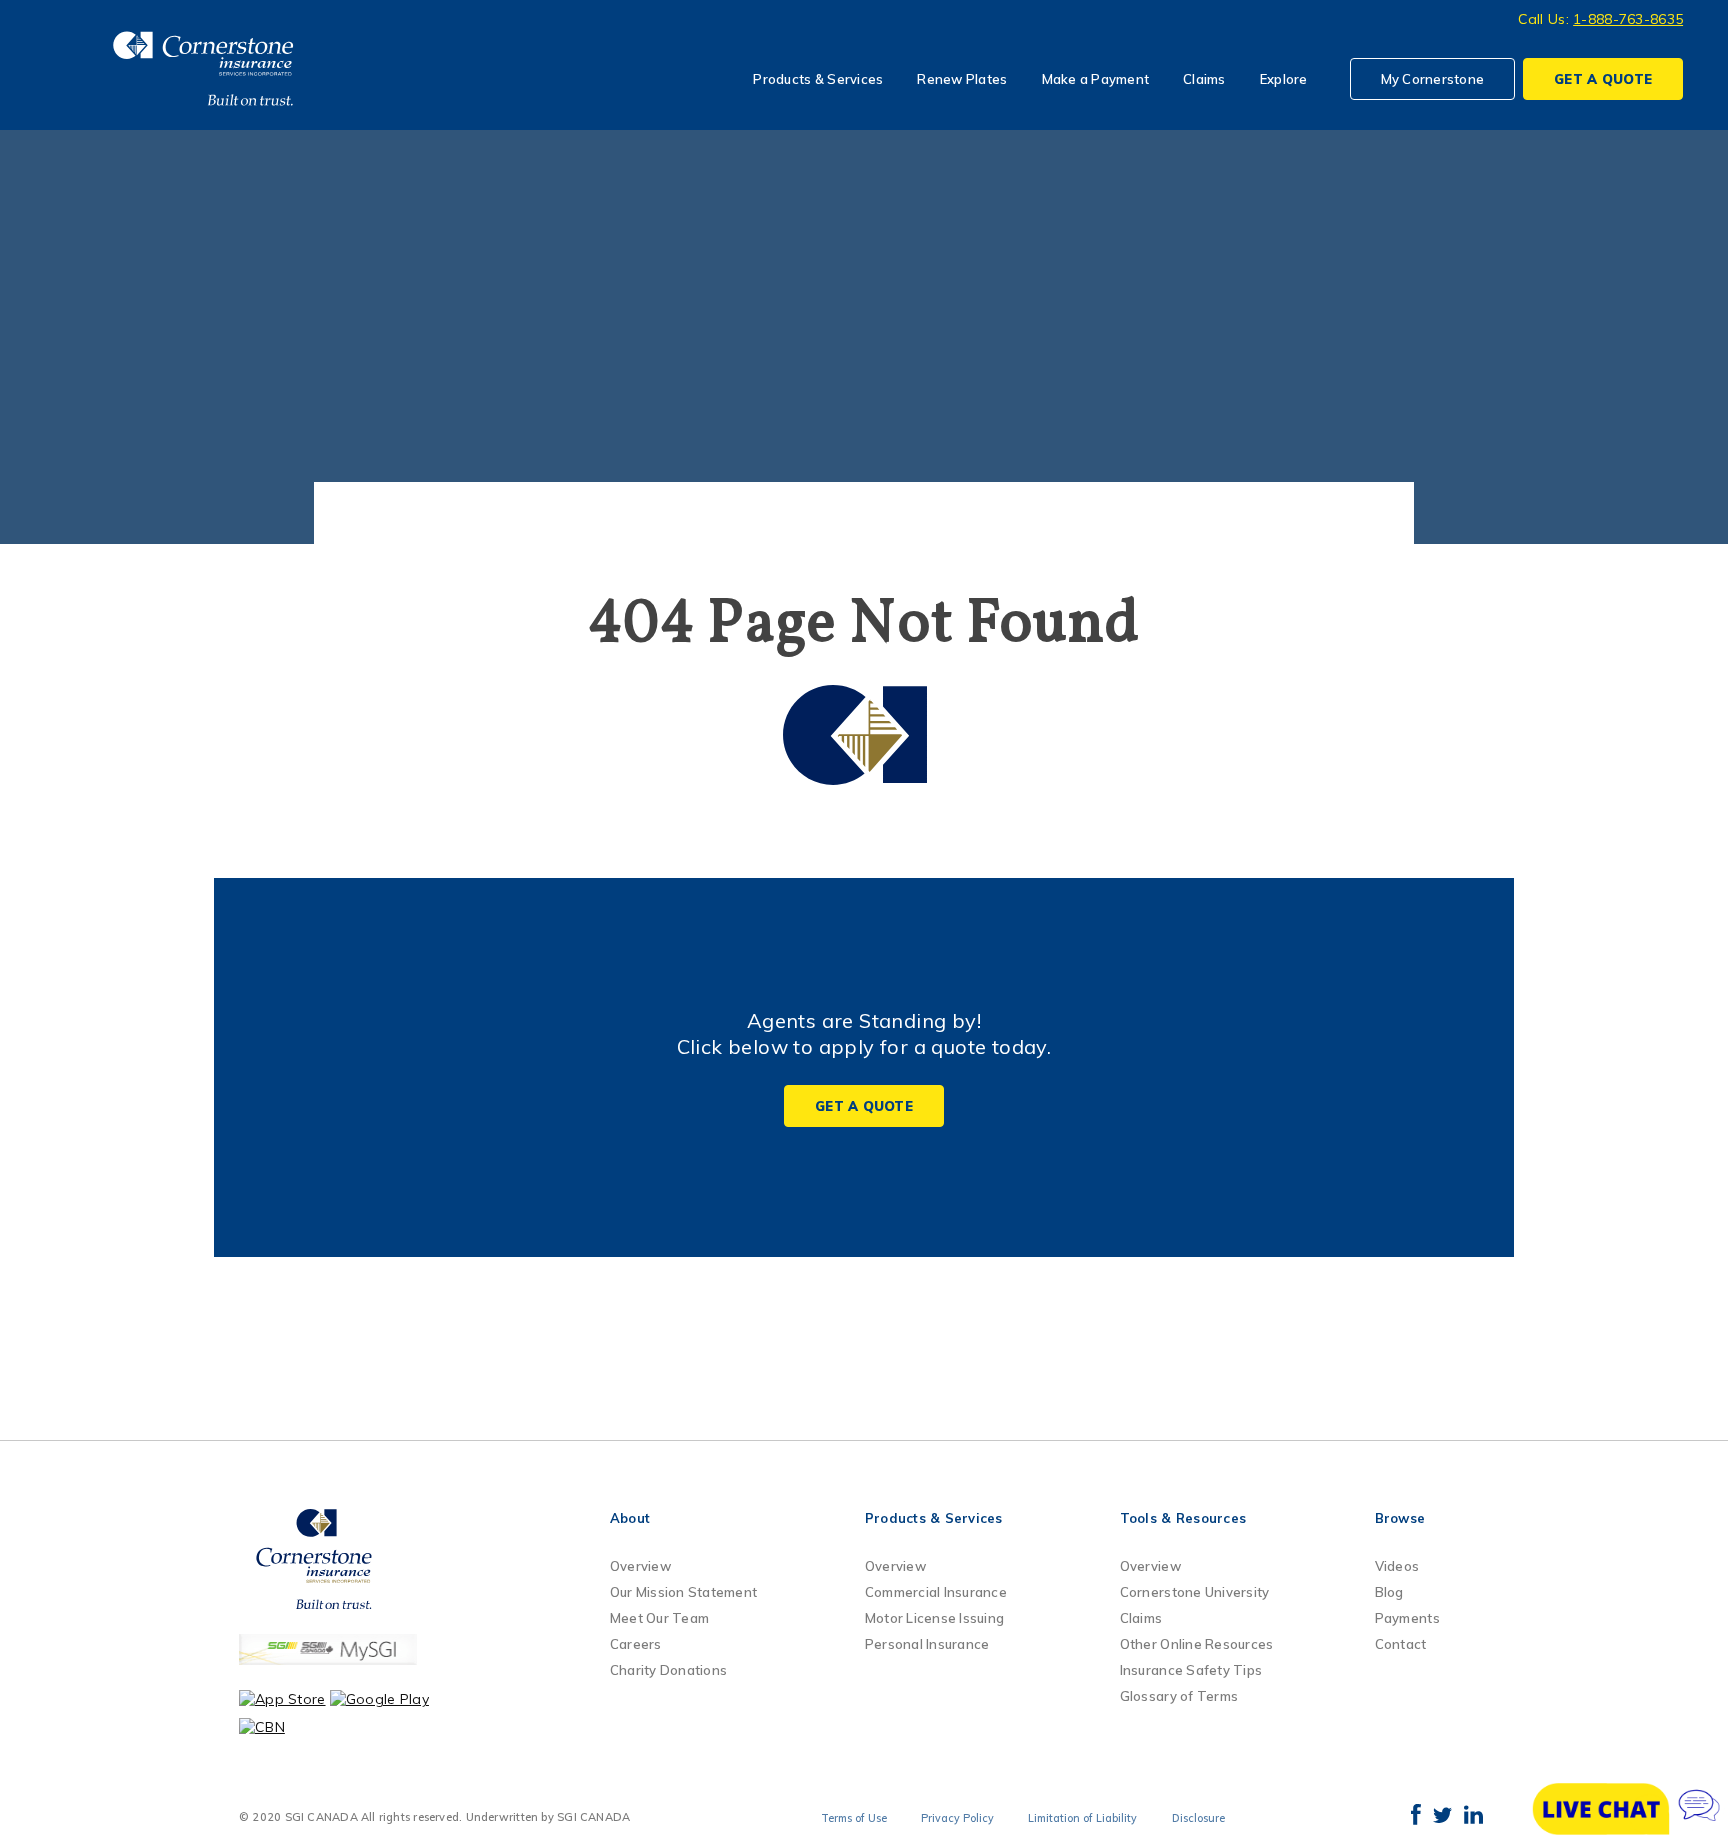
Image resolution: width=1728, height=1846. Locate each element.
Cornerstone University (1195, 1592)
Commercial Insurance (936, 1592)
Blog (1389, 1592)
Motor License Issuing (934, 1618)
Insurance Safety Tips (1191, 1670)
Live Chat (1628, 1809)
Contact (1401, 1644)
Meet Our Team (659, 1618)
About (630, 1518)
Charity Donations (668, 1670)
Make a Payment (1096, 79)
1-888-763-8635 (1628, 19)
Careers (636, 1644)
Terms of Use (854, 1818)
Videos (1397, 1566)
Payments (1407, 1618)
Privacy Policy (957, 1818)
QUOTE (1603, 79)
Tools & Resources (1183, 1518)
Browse (1400, 1518)
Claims (1204, 79)
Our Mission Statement (683, 1592)
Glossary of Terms (1179, 1696)
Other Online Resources (1197, 1644)
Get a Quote (864, 1106)
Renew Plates (962, 79)
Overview (640, 1566)
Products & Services (818, 79)
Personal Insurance (927, 1644)
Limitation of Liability (1082, 1818)
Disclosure (1198, 1818)
